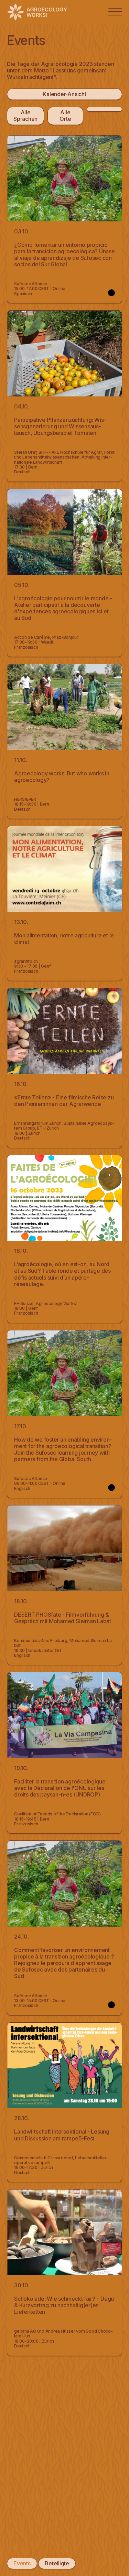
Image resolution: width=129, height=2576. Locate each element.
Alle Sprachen (25, 115)
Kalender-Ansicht (64, 94)
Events (22, 2563)
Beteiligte (57, 2563)
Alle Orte (65, 115)
